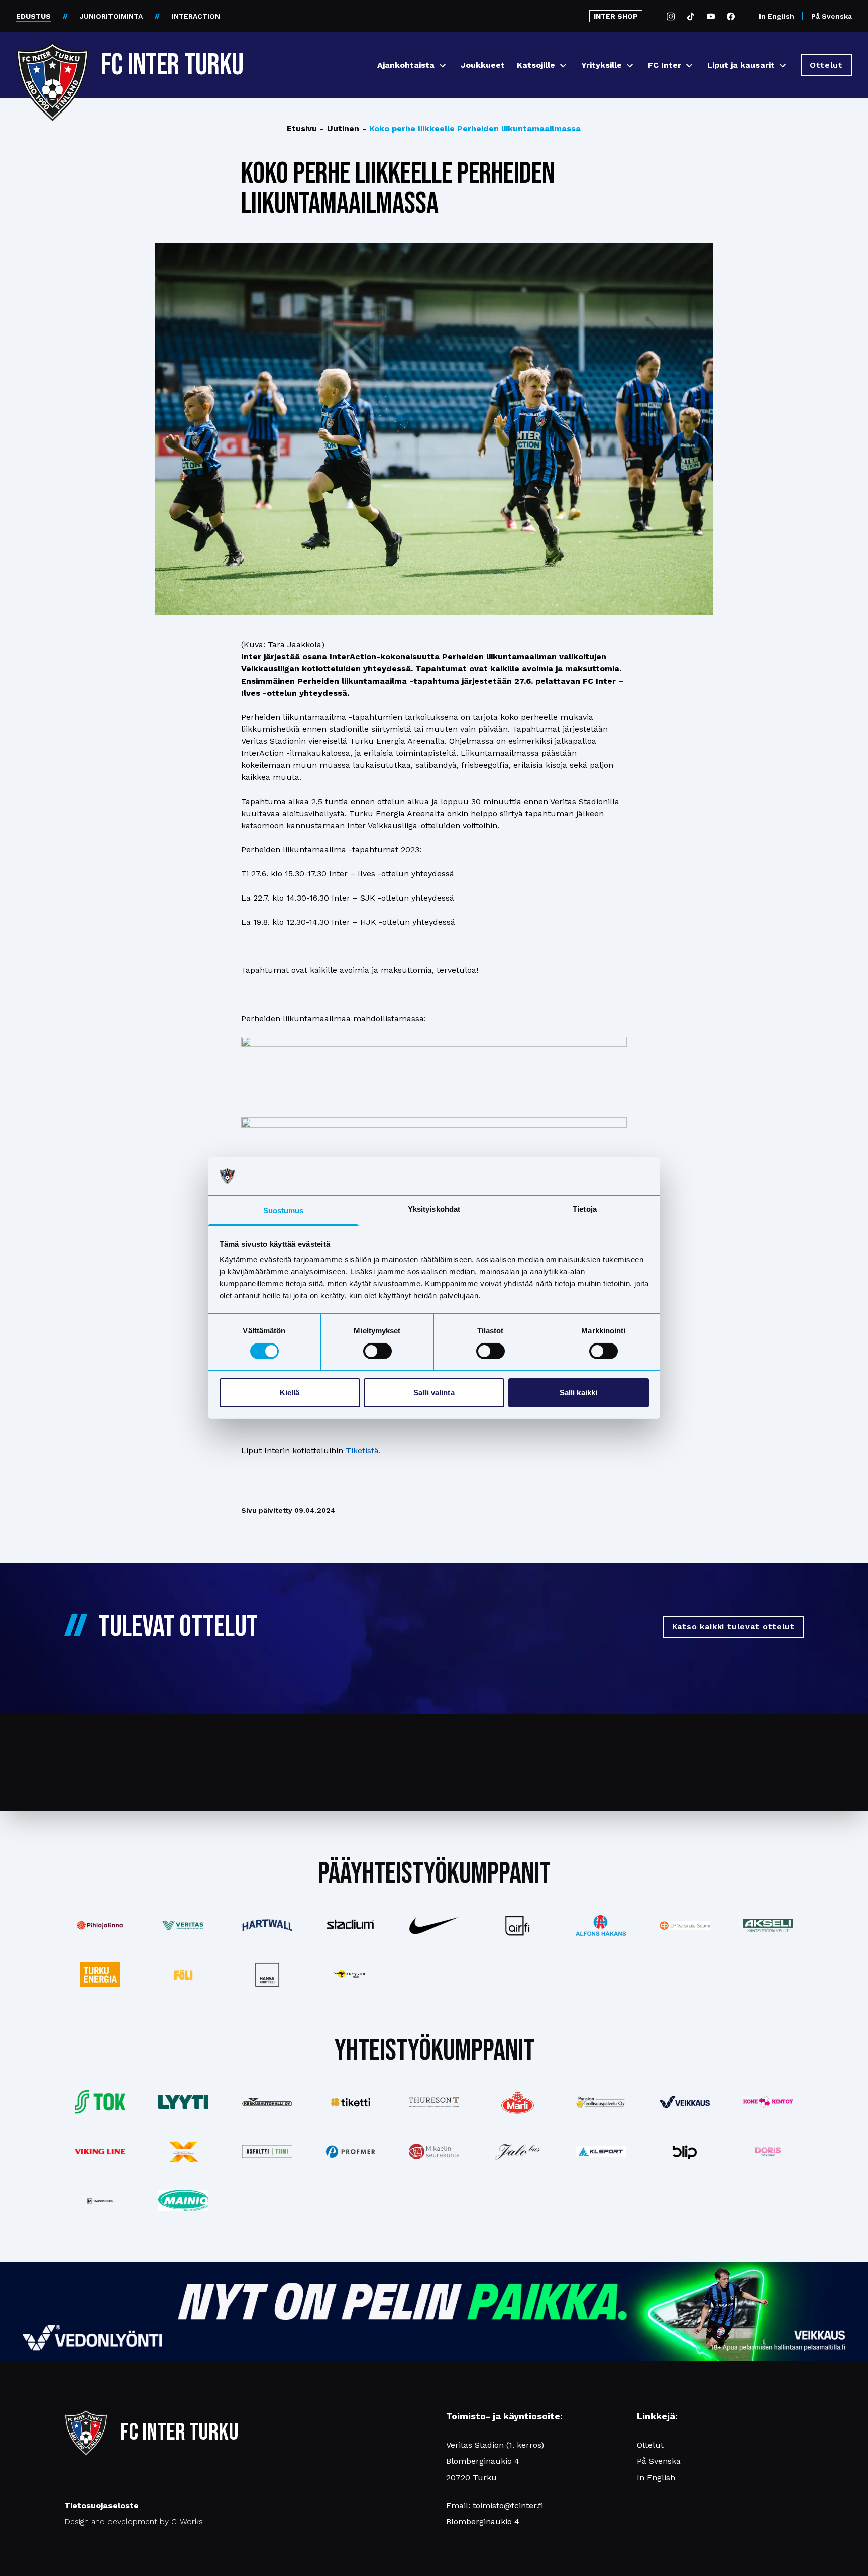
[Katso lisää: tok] (100, 2102)
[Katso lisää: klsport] (601, 2152)
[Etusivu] (52, 61)
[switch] (377, 1351)
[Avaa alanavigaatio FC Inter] (689, 66)
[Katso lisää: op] (685, 1926)
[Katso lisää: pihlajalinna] (100, 1925)
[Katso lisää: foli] (183, 1975)
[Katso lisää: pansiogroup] (601, 2102)
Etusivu (302, 128)
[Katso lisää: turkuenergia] (100, 1975)
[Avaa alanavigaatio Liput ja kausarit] (783, 66)
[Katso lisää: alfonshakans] (601, 1926)
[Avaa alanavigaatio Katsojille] (563, 66)
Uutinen (340, 128)
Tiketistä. (363, 1451)
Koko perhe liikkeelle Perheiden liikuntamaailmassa (471, 128)
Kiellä (290, 1392)
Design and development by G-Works (134, 2522)
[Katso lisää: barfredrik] (768, 2152)
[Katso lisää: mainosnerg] (100, 2201)
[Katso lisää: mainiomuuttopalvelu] (183, 2201)
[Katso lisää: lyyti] (183, 2102)
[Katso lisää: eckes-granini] (517, 2102)
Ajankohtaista (406, 65)
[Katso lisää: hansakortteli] (267, 1975)
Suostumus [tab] (284, 1211)
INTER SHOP (616, 16)
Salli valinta (434, 1392)
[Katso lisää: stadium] (351, 1925)
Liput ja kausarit (741, 65)
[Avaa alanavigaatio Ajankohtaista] (443, 66)
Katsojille (536, 65)
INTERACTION (196, 16)
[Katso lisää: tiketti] (351, 2102)
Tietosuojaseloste (101, 2505)
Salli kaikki (578, 1392)
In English (777, 16)
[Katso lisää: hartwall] (267, 1925)
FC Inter (665, 65)
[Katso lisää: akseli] (768, 1925)
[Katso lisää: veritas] (183, 1926)
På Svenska (832, 16)
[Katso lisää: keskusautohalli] (267, 2102)
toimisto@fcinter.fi (508, 2505)
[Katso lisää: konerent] (768, 2102)
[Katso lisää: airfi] (517, 1926)
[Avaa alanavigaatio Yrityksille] (630, 66)
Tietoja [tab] (585, 1209)
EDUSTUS (33, 16)
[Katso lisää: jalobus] (517, 2151)
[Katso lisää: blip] (685, 2152)
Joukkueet (483, 65)
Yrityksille (602, 65)
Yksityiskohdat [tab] (434, 1209)
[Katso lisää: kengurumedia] (351, 1975)
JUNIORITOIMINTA (111, 16)
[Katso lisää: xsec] (183, 2152)
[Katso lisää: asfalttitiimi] (267, 2151)
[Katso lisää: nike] (434, 1926)
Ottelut (650, 2445)
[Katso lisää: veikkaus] (685, 2102)
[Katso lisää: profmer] (351, 2151)
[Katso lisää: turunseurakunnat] (434, 2151)
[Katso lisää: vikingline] (100, 2151)
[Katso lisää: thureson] (434, 2102)
